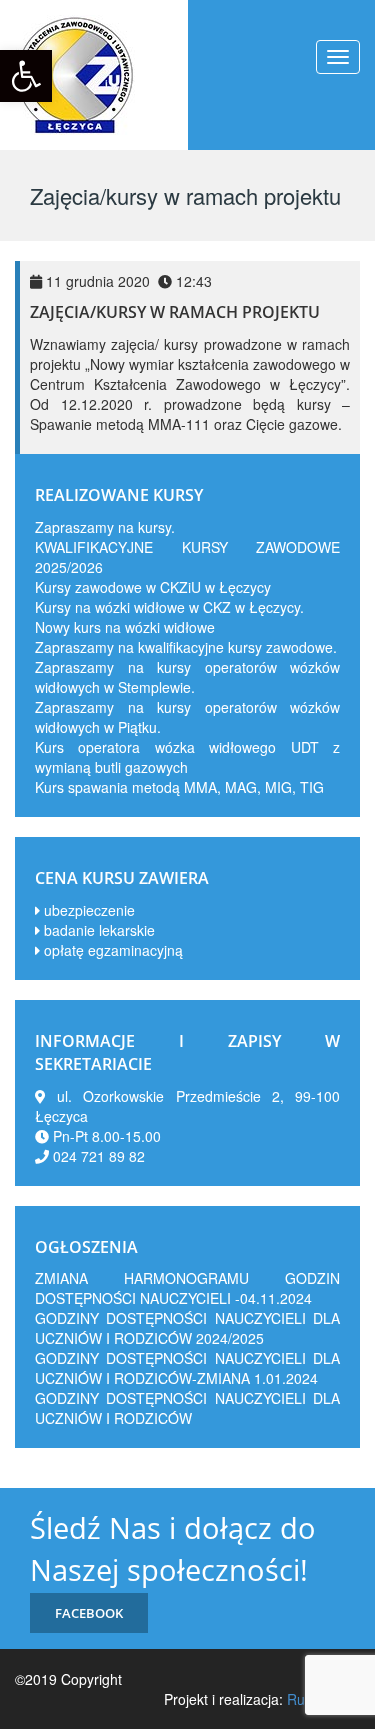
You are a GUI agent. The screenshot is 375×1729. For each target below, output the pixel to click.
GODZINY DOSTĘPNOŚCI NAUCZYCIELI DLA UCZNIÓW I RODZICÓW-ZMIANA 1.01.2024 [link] (187, 1368)
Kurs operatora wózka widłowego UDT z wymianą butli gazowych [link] (187, 757)
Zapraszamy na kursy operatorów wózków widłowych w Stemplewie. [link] (187, 677)
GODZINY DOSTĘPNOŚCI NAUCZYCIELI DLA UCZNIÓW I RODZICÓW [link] (187, 1408)
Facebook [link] (89, 1613)
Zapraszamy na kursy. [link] (105, 527)
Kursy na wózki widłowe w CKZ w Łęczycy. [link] (169, 607)
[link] (26, 76)
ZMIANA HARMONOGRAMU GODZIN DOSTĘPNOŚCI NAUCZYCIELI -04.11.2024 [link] (187, 1288)
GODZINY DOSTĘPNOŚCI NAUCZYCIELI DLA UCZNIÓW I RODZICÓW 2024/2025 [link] (187, 1328)
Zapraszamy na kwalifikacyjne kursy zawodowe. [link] (186, 647)
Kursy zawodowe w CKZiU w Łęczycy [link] (153, 587)
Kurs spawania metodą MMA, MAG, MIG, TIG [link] (179, 787)
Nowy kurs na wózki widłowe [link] (125, 627)
